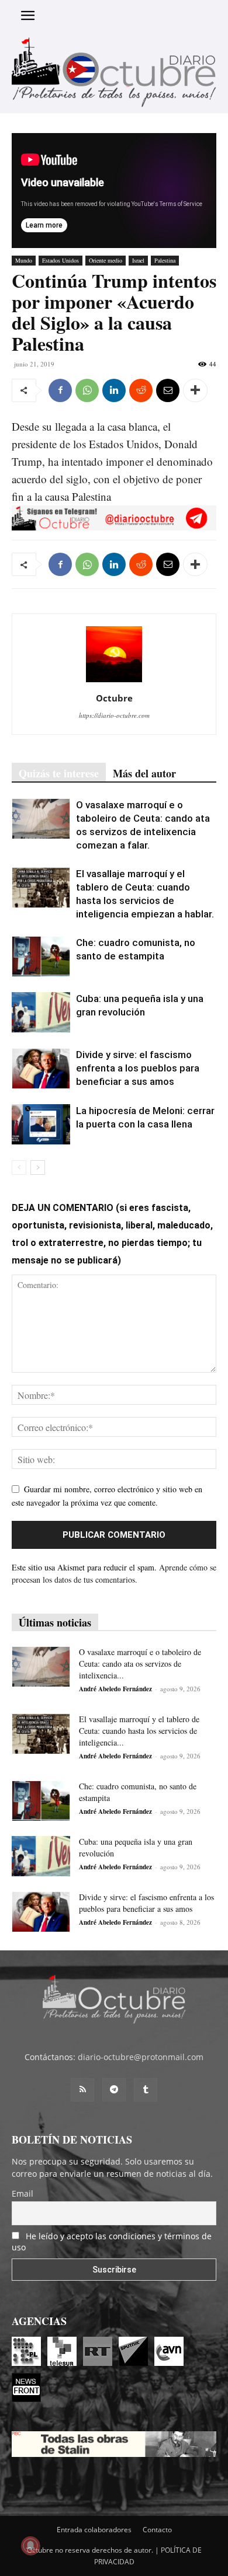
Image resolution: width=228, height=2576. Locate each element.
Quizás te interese (59, 773)
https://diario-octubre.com (114, 715)
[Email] (168, 390)
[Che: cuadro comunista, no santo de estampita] (41, 956)
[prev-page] (19, 1167)
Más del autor (144, 773)
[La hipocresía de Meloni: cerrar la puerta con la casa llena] (41, 1124)
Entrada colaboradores (94, 2530)
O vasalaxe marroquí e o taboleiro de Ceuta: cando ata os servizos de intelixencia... (140, 1664)
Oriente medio (106, 260)
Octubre (114, 698)
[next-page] (38, 1167)
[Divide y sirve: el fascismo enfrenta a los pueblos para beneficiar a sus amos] (41, 1068)
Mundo (24, 260)
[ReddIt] (141, 390)
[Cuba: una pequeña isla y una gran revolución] (41, 1012)
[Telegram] (114, 2090)
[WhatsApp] (87, 390)
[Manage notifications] (30, 2546)
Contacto (157, 2530)
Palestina (165, 260)
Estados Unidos (61, 260)
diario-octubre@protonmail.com (141, 2057)
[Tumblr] (146, 2090)
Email (23, 2193)
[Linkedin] (114, 390)
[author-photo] (114, 682)
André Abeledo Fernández (115, 1689)
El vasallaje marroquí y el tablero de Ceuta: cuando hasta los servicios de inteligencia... (139, 1731)
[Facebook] (60, 390)
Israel (138, 260)
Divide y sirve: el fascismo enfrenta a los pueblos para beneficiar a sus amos (138, 1068)
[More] (195, 390)
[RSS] (82, 2090)
